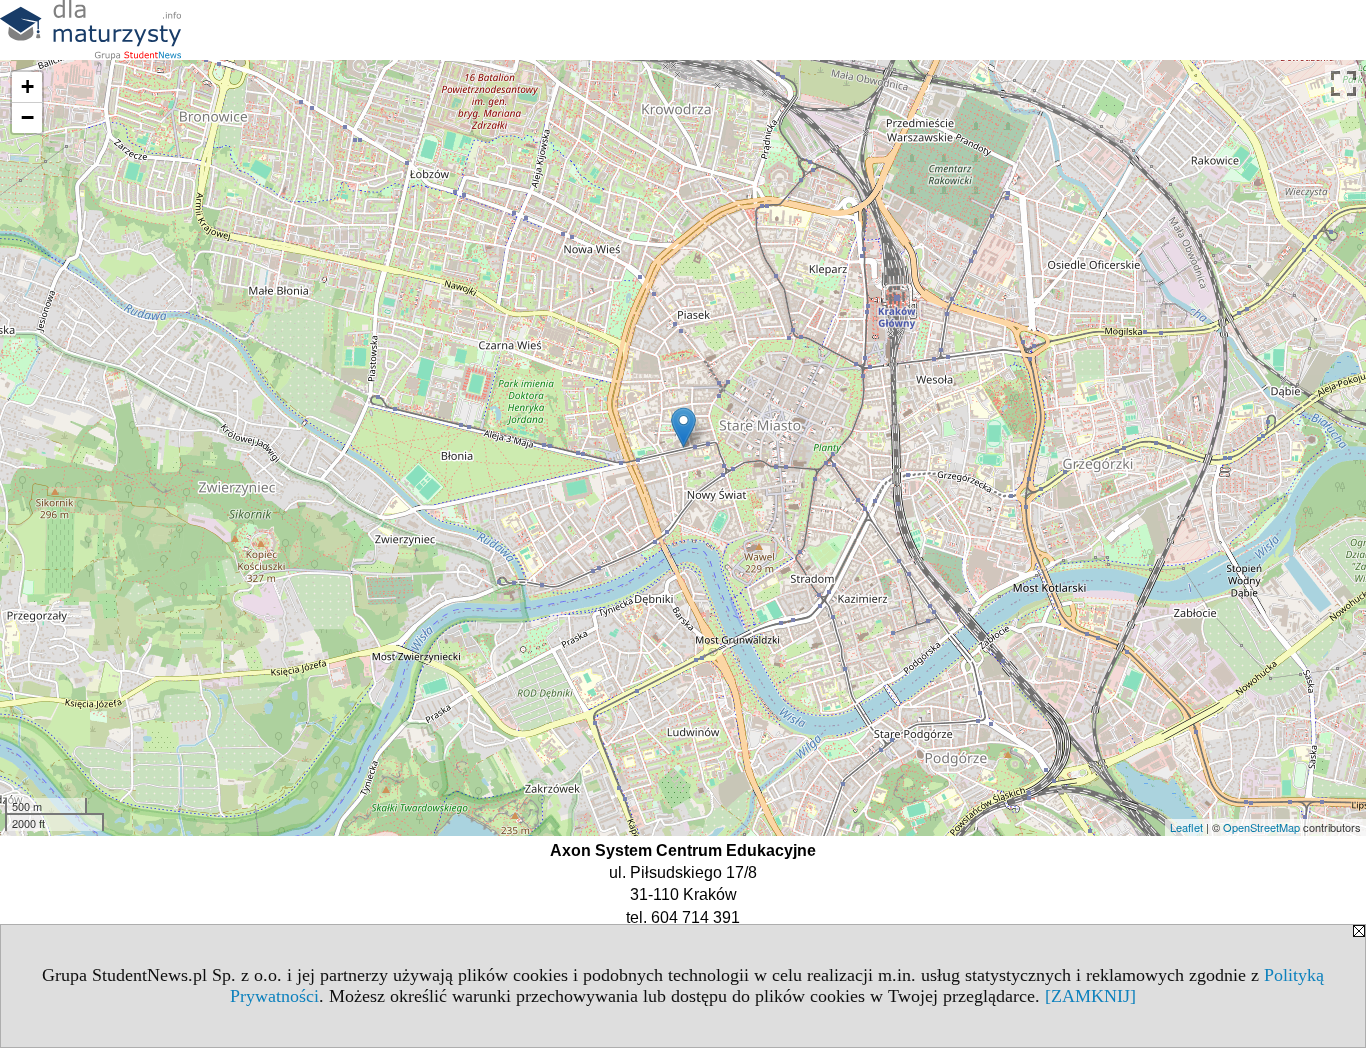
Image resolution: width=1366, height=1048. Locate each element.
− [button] (27, 117)
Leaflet (1186, 827)
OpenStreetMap (1261, 827)
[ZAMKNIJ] (1090, 996)
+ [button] (27, 86)
